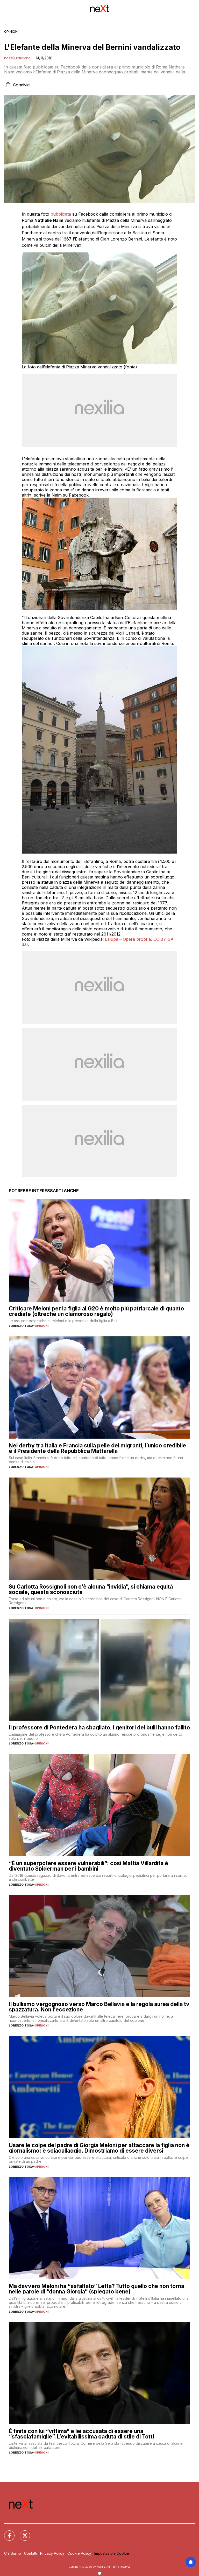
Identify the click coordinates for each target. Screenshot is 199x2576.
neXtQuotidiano (17, 58)
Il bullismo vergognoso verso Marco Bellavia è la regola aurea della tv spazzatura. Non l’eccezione (99, 2007)
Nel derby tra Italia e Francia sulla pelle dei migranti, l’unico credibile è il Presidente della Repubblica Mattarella (97, 1448)
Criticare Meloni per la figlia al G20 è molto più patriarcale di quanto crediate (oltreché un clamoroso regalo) (96, 1311)
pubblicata (61, 214)
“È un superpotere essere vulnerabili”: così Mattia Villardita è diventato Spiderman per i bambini (88, 1866)
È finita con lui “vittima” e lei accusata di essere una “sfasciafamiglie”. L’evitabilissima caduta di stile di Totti (81, 2434)
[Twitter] (22, 2532)
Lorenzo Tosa (21, 1326)
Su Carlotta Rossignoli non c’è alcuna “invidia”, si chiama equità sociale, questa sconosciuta (91, 1589)
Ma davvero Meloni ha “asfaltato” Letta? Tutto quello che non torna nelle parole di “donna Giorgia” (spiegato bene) (97, 2289)
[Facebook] (6, 2532)
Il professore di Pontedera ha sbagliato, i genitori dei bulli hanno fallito (99, 1727)
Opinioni (11, 32)
